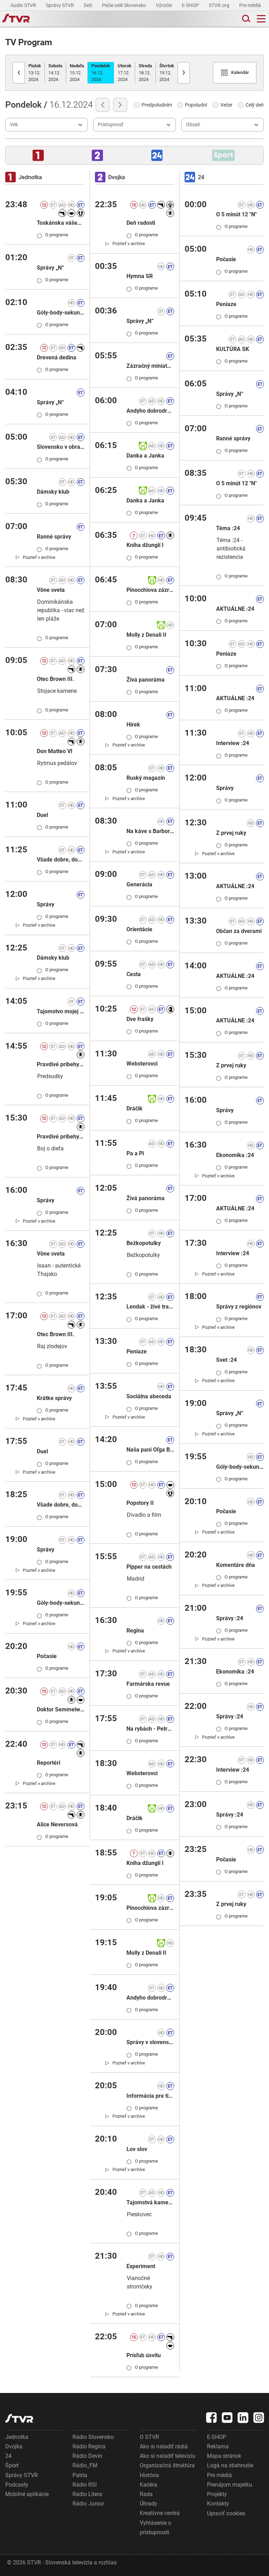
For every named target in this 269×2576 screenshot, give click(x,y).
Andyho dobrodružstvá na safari (150, 411)
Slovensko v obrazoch (61, 447)
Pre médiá (251, 5)
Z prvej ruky (231, 833)
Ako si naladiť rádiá (164, 2446)
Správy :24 (230, 1618)
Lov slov (137, 2149)
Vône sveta (51, 590)
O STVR (149, 2437)
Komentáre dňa (236, 1565)
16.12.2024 (101, 73)
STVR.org (220, 5)
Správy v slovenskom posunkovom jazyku (150, 2042)
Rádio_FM (85, 2465)
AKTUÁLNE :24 (235, 609)
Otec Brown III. (56, 679)
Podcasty (17, 2485)
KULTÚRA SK (233, 349)
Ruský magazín (146, 778)
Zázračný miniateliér (150, 366)
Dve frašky (140, 1019)
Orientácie (139, 929)
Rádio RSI (85, 2485)
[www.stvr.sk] (19, 2418)
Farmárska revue (148, 1684)
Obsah (193, 124)
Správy (46, 904)
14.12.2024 (55, 73)
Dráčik (134, 1108)
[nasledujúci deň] (120, 105)
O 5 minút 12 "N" (236, 214)
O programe (53, 235)
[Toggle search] (246, 19)
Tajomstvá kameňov (150, 2202)
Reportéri (49, 1763)
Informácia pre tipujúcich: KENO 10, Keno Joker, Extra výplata (150, 2096)
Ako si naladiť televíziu (168, 2456)
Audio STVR (24, 5)
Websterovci (142, 1064)
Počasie (47, 1656)
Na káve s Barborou (150, 831)
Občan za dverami (239, 931)
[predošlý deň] (103, 105)
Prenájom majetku (230, 2485)
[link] (36, 557)
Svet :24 (226, 1360)
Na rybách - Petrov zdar (150, 1729)
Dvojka (14, 2446)
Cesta (134, 974)
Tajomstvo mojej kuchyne (61, 1011)
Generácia (139, 884)
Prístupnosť (111, 124)
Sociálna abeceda (149, 1396)
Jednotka (17, 2437)
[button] (38, 155)
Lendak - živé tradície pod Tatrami (150, 1307)
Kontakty (218, 2504)
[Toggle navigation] (261, 19)
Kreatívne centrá (160, 2513)
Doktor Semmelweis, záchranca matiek (61, 1709)
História (149, 2475)
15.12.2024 (77, 73)
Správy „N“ (50, 268)
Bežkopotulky (144, 1243)
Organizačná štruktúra (167, 2465)
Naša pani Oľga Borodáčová (150, 1450)
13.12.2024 (35, 73)
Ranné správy (54, 537)
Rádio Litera (87, 2494)
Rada (146, 2494)
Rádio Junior (88, 2504)
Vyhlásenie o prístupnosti (156, 2528)
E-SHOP (191, 5)
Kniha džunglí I (145, 545)
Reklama (218, 2446)
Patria (80, 2475)
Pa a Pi (135, 1153)
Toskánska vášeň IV (61, 223)
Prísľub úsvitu (144, 2355)
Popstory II (140, 1503)
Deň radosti (141, 223)
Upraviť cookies (226, 2513)
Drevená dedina (57, 357)
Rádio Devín (87, 2456)
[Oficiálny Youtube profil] (227, 2418)
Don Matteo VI (55, 751)
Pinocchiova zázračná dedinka (150, 590)
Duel (42, 815)
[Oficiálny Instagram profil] (259, 2418)
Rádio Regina (89, 2446)
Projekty (217, 2494)
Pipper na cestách (149, 1567)
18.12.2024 (145, 73)
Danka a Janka (145, 456)
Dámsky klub (53, 492)
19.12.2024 (167, 73)
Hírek (133, 725)
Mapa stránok (224, 2456)
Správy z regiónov (239, 1307)
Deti (88, 5)
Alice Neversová (57, 1824)
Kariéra (149, 2485)
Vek (14, 124)
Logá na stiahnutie (230, 2465)
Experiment (141, 2266)
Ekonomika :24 (235, 1155)
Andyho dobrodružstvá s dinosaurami (150, 1998)
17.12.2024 (125, 73)
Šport (12, 2465)
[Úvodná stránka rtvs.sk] (16, 19)
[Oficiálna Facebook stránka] (212, 2418)
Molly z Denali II (146, 635)
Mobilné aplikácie (27, 2494)
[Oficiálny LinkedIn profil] (243, 2418)
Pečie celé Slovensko (125, 5)
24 (8, 2456)
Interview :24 (233, 743)
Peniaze (137, 1351)
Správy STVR (60, 5)
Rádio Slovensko (93, 2437)
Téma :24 (228, 528)
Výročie (164, 5)
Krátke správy (54, 1398)
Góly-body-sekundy (61, 313)
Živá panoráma (146, 680)
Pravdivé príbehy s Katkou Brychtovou (61, 1064)
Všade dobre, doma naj (61, 860)
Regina (135, 1631)
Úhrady (149, 2504)
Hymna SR (140, 276)
